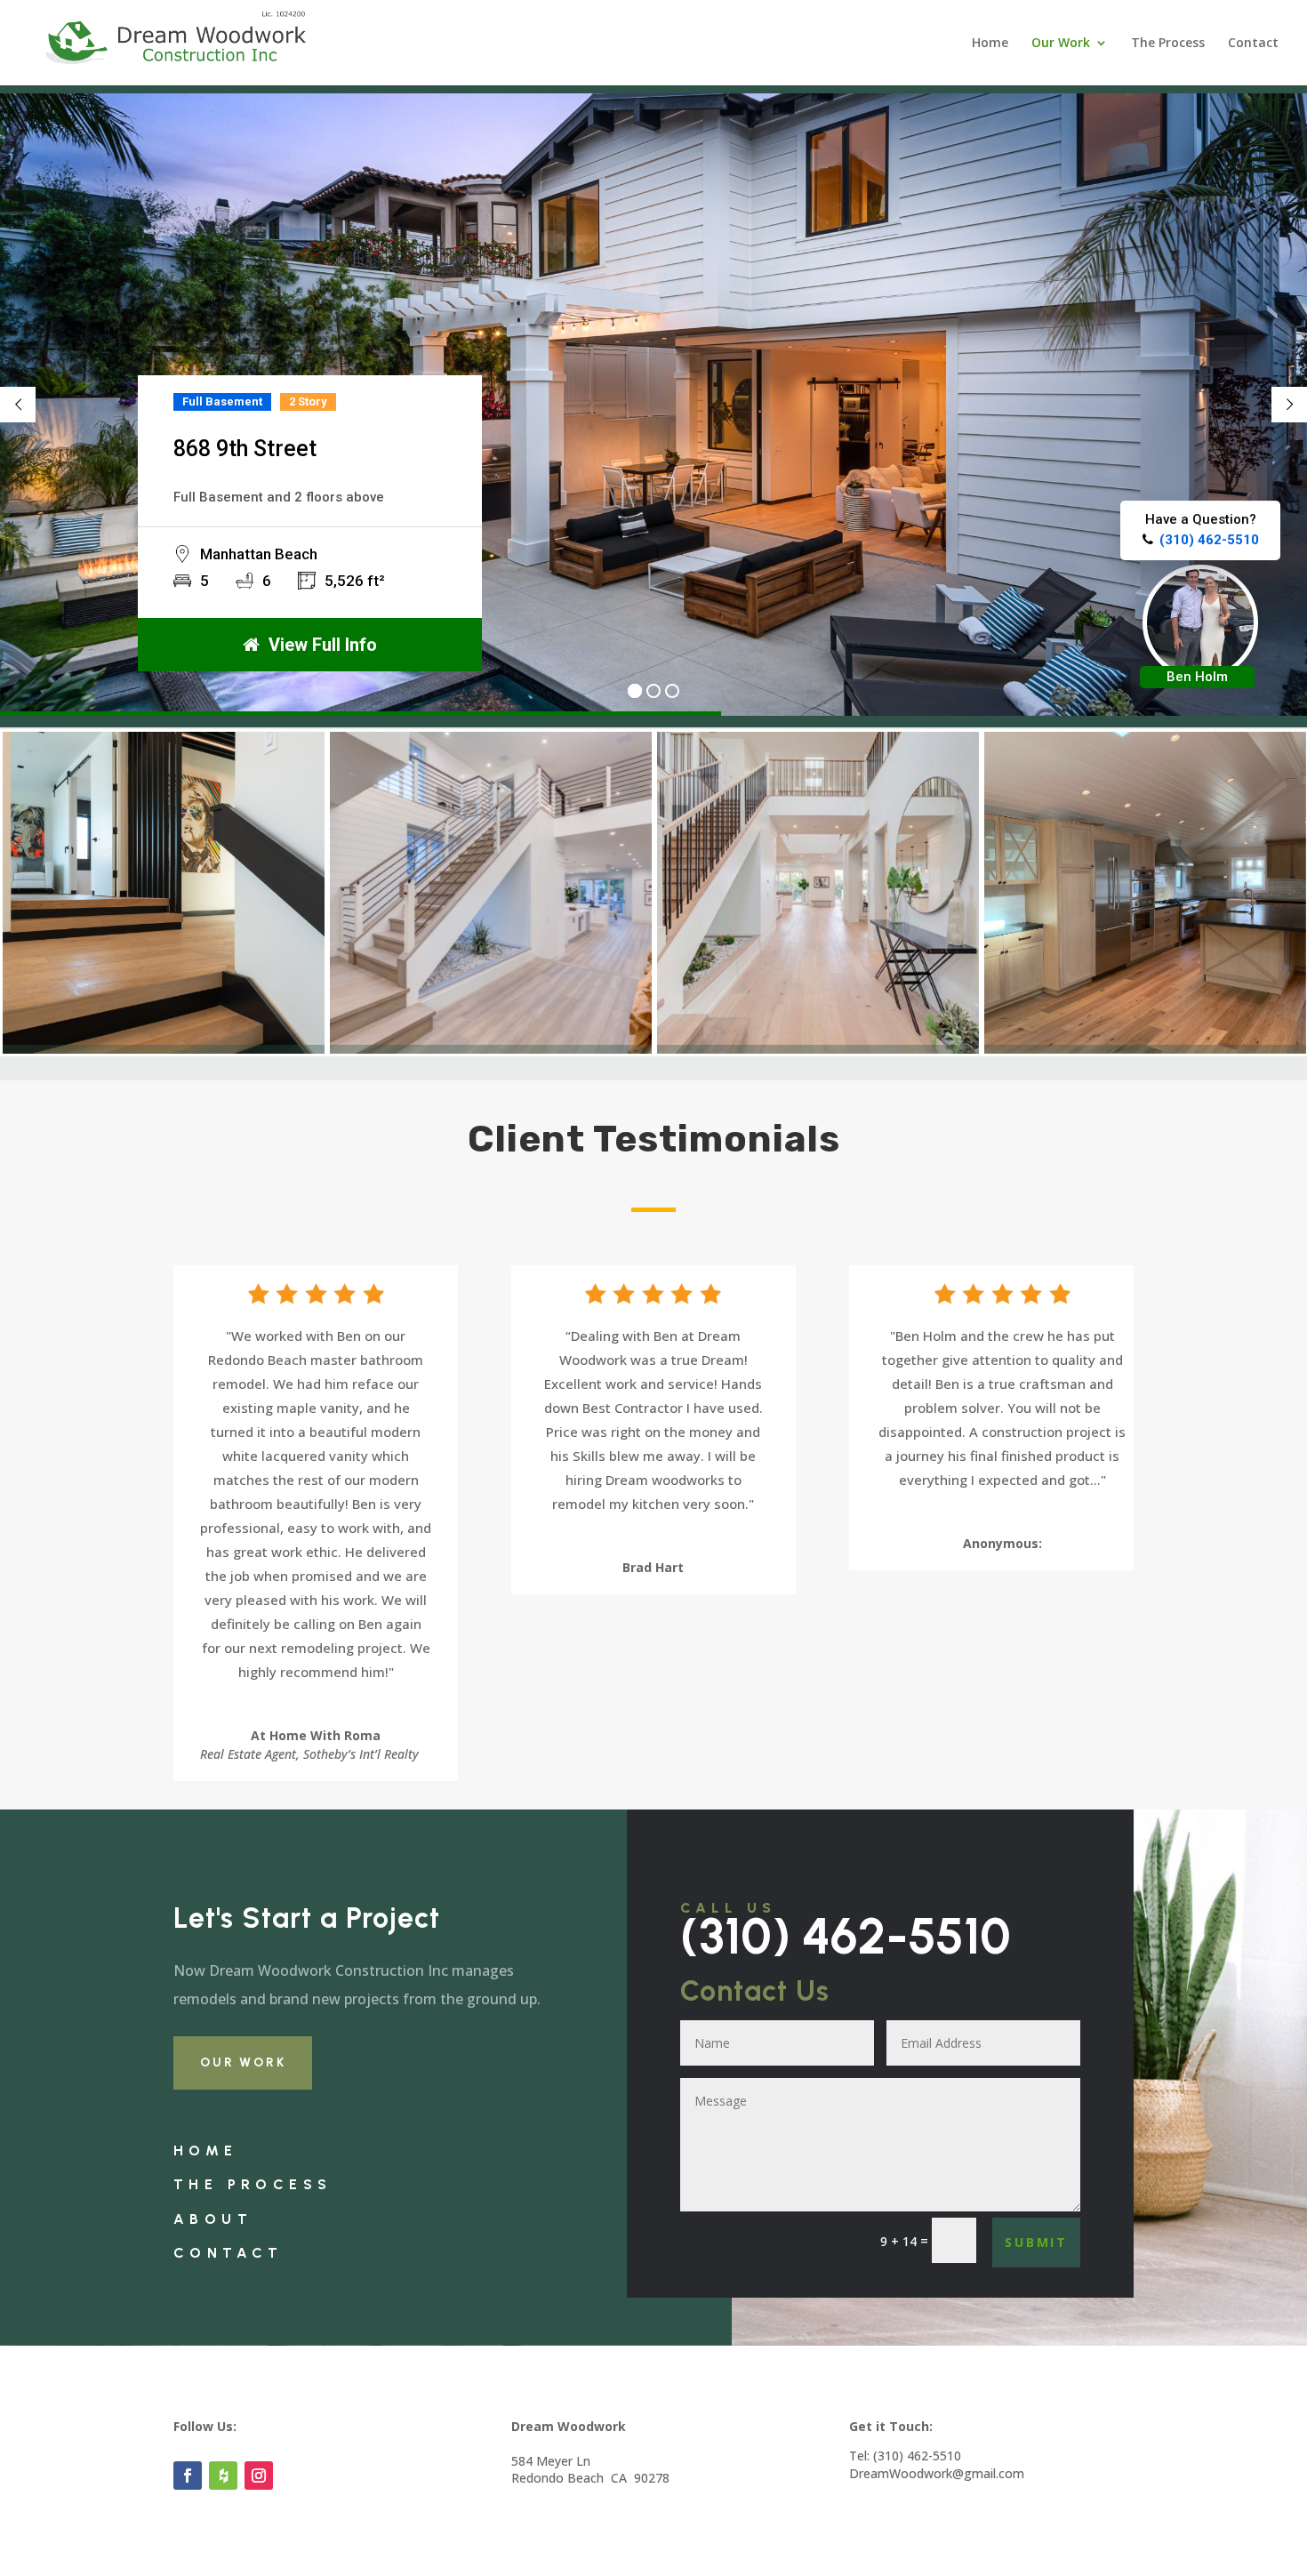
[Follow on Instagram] (259, 2476)
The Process (1168, 44)
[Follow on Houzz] (223, 2476)
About (213, 2219)
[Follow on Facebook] (188, 2476)
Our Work (1061, 44)
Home (990, 44)
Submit (1036, 2242)
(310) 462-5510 (846, 1936)
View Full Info (323, 645)
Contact (1253, 44)
